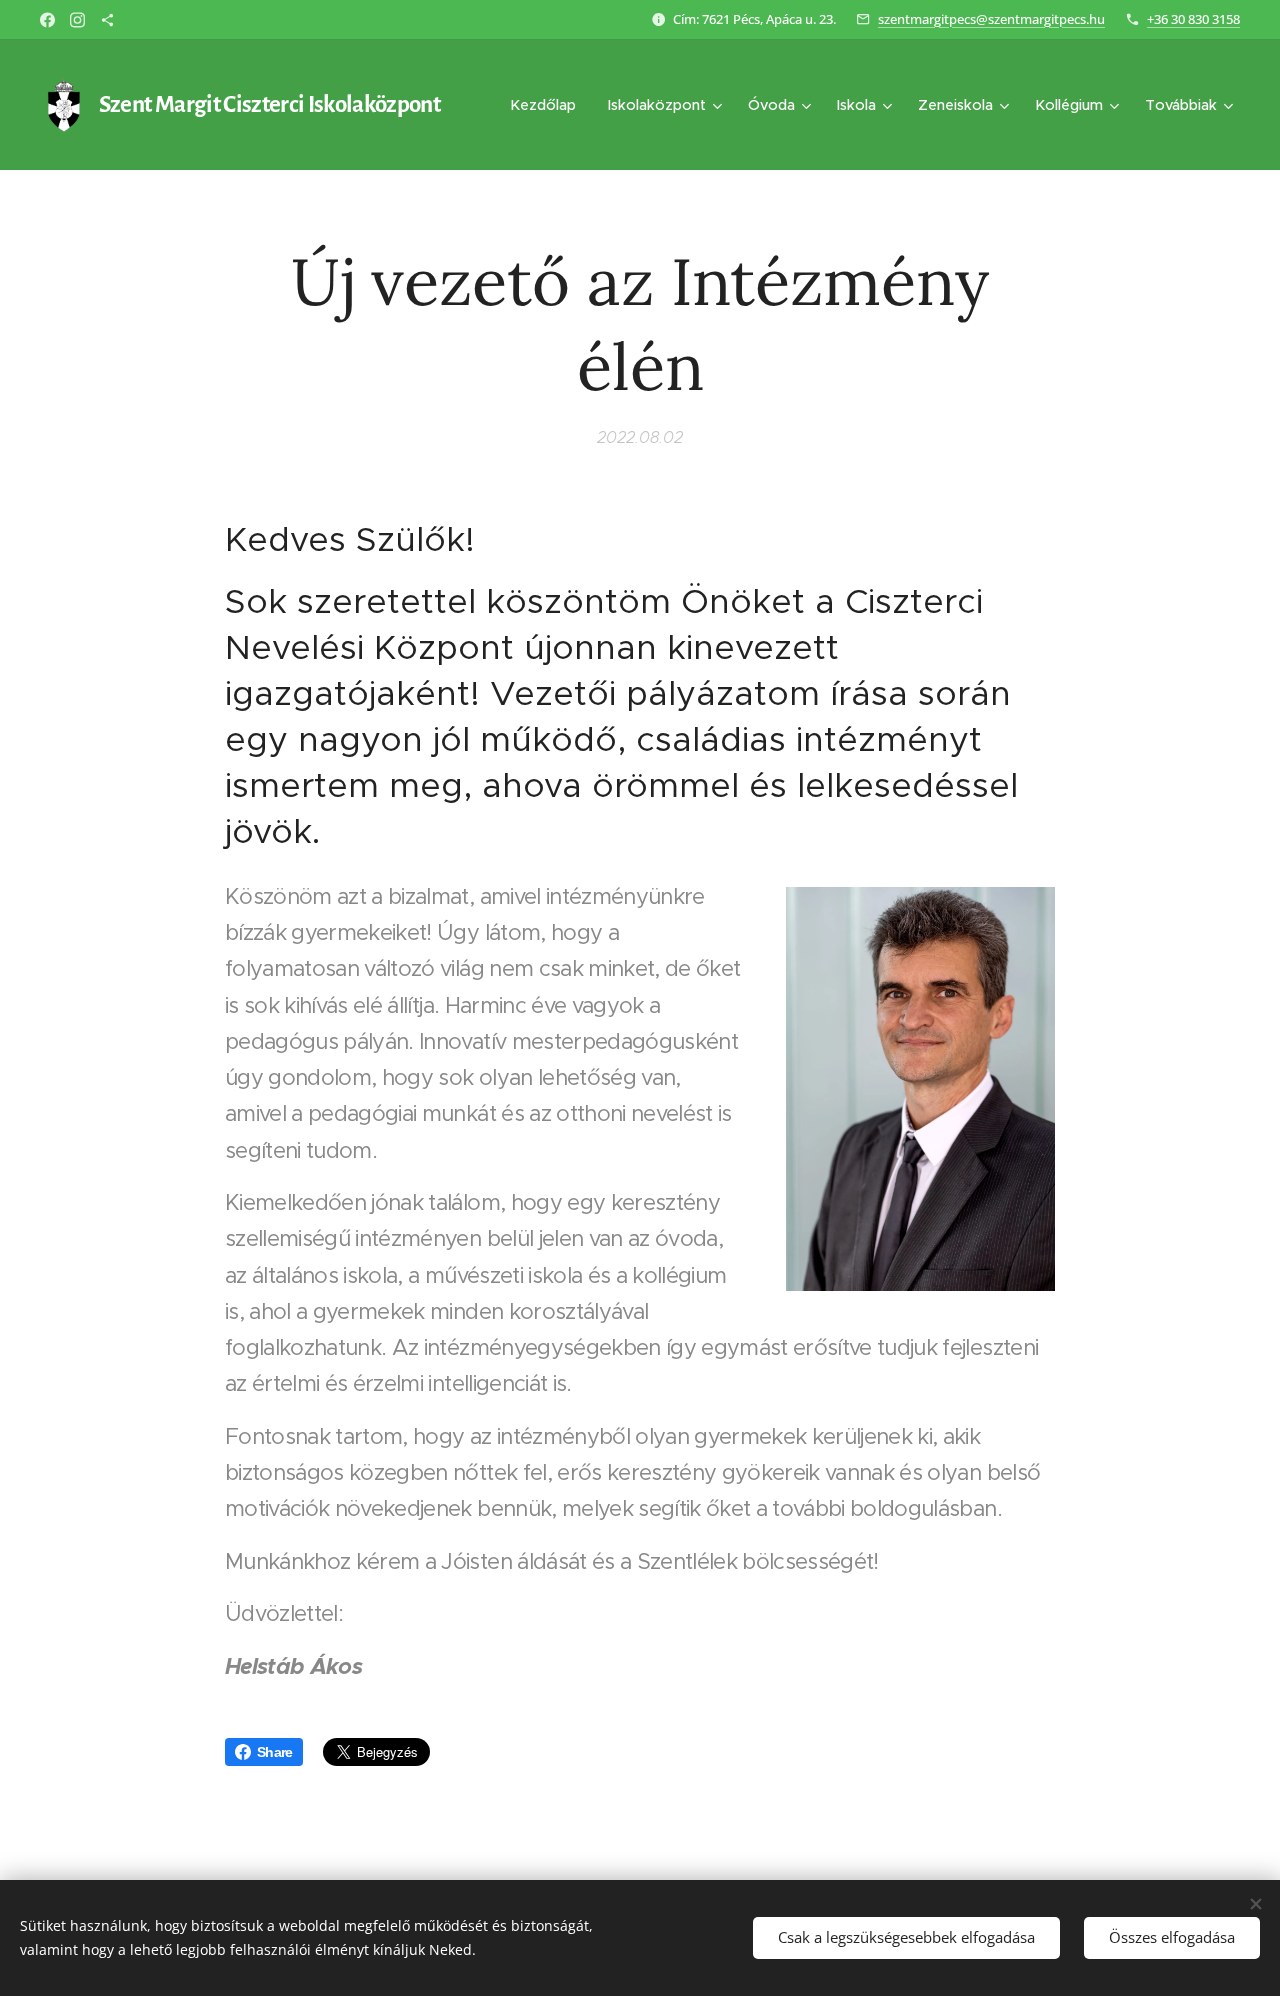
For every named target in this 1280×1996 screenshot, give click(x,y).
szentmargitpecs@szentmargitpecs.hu (991, 19)
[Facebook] (47, 20)
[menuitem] (548, 105)
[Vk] (107, 20)
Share (275, 1752)
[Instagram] (77, 20)
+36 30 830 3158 (1193, 19)
